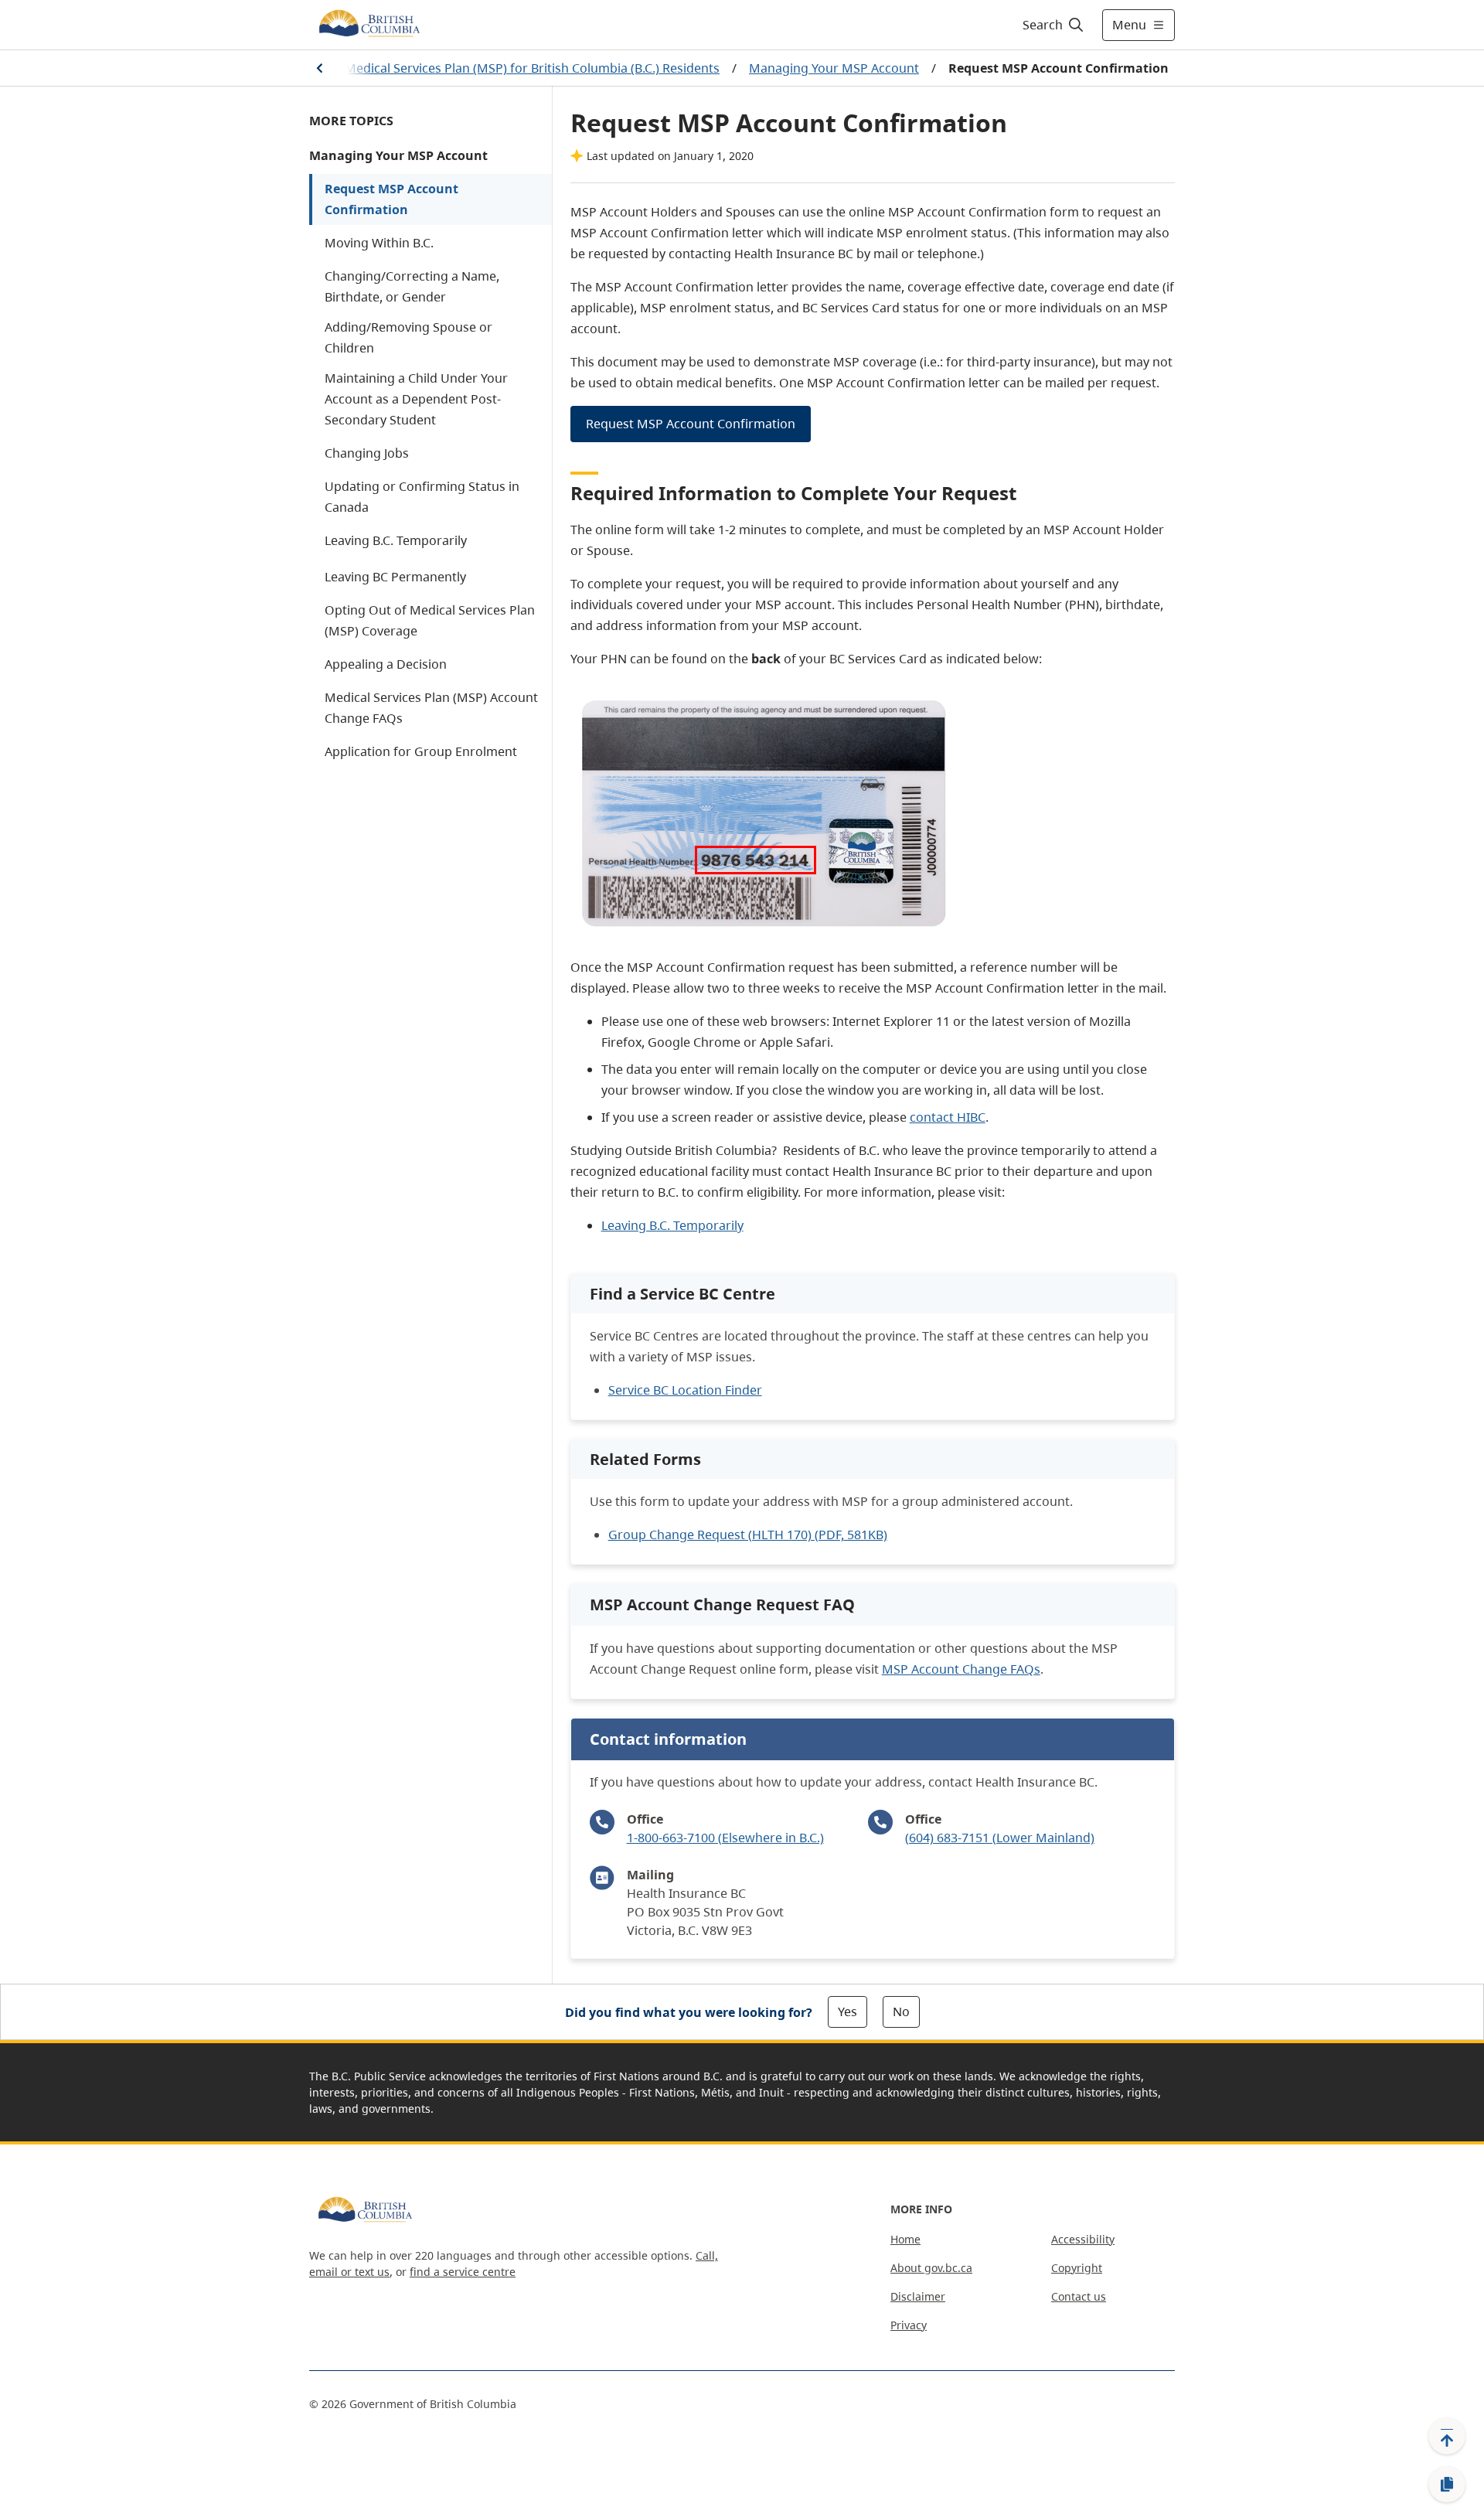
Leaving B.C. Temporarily (396, 540)
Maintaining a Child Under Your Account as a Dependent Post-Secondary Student (416, 399)
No (901, 2012)
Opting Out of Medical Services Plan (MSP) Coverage (430, 620)
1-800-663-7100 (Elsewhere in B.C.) (725, 1838)
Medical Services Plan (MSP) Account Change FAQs (431, 708)
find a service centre (463, 2272)
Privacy (909, 2325)
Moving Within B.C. (379, 243)
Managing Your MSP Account (834, 68)
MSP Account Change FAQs (961, 1669)
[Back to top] (1447, 2436)
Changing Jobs (367, 453)
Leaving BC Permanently (395, 577)
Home (905, 2239)
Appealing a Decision (386, 664)
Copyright (1077, 2268)
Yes (848, 2012)
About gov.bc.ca (931, 2268)
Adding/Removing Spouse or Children (408, 337)
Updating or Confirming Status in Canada (422, 497)
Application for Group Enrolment (421, 751)
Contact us (1079, 2296)
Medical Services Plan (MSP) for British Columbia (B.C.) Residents (532, 68)
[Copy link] (1447, 2485)
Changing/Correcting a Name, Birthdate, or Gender (412, 286)
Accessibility (1083, 2239)
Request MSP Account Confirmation (391, 199)
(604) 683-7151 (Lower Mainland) (1000, 1838)
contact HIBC (948, 1117)
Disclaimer (918, 2296)
